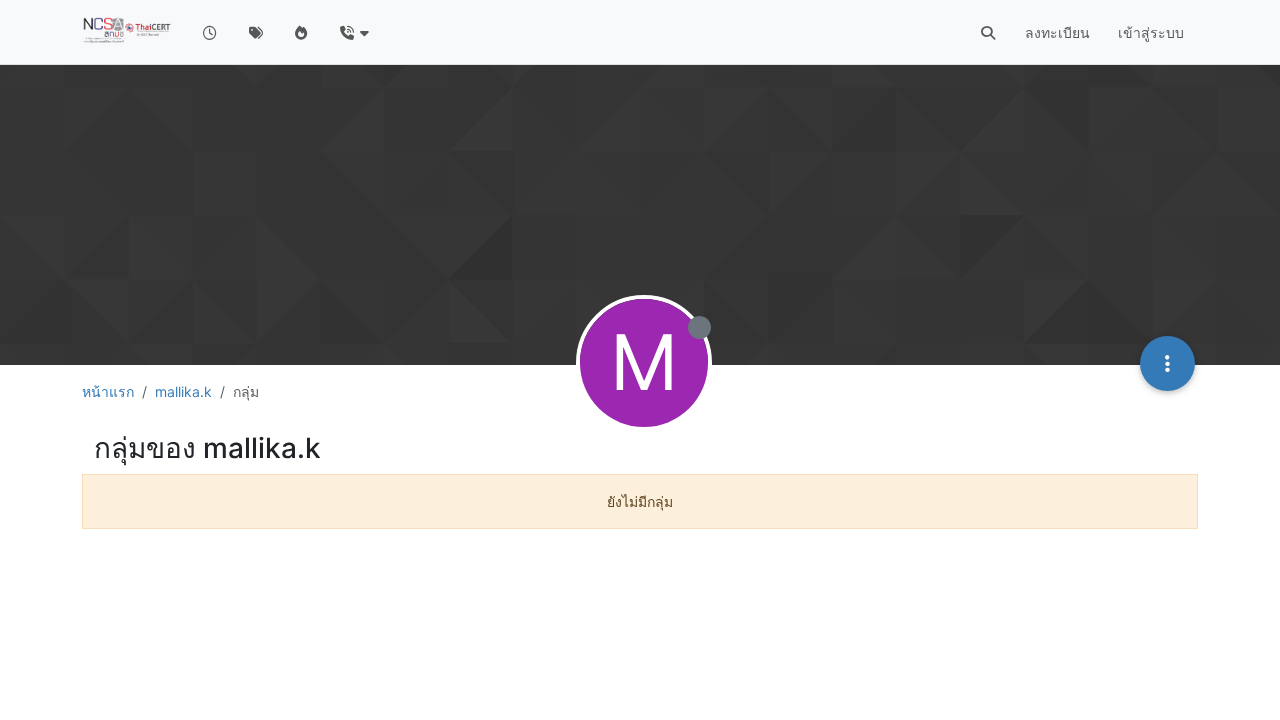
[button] (353, 32)
